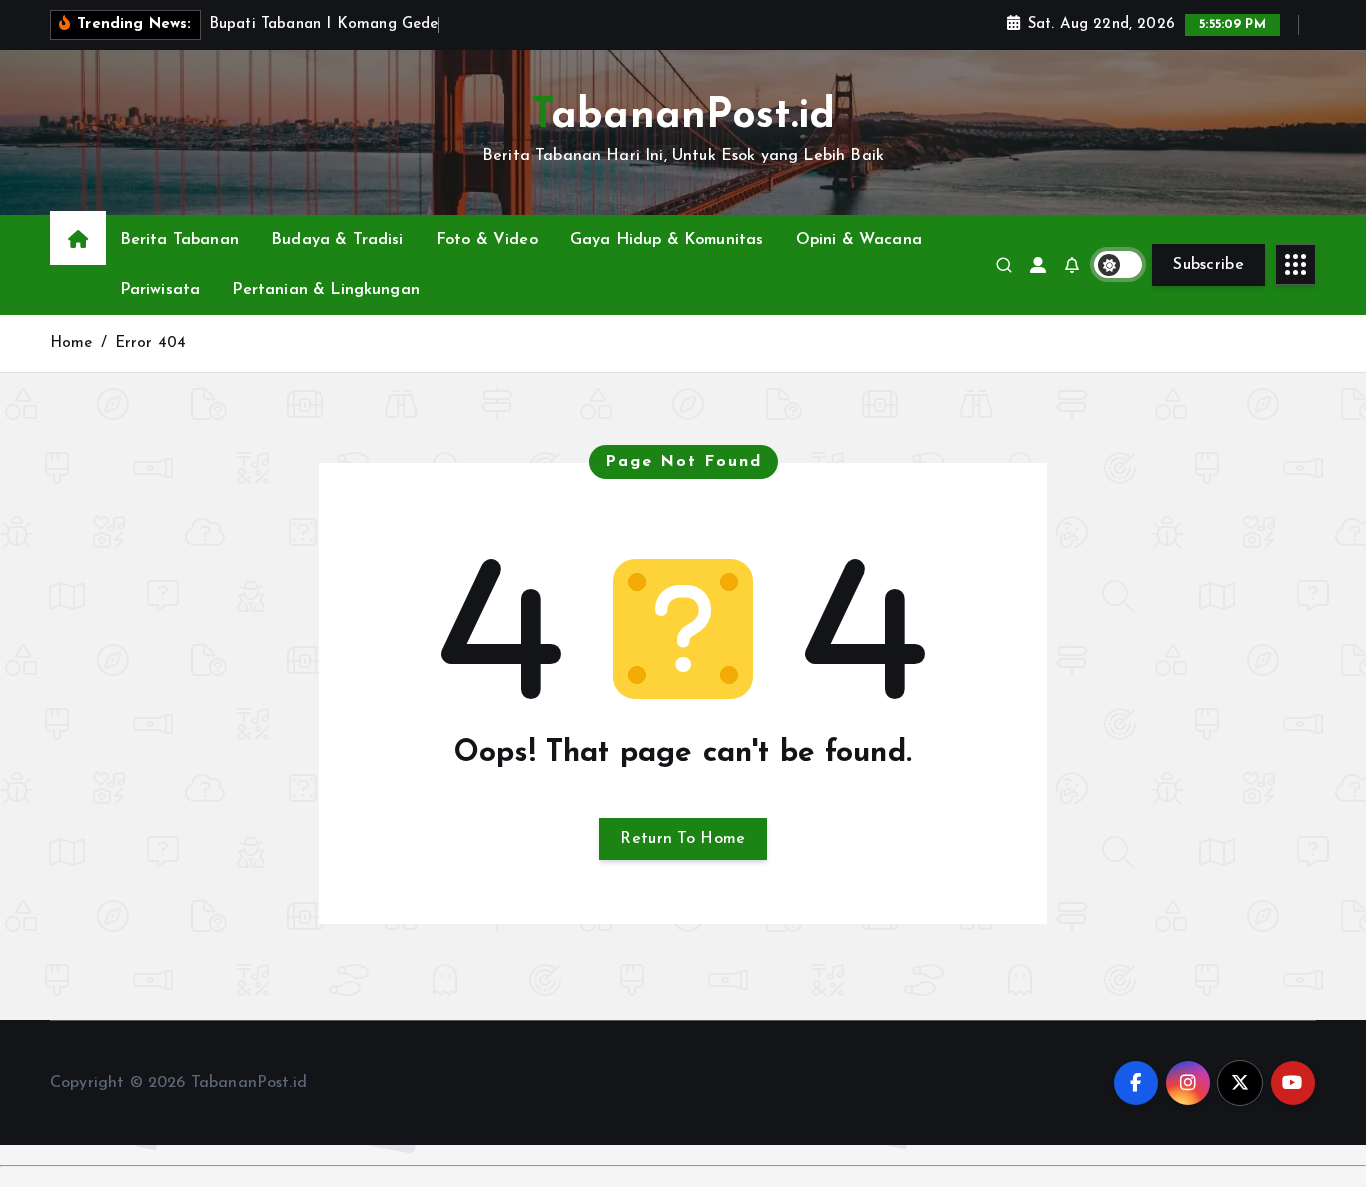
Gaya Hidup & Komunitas (667, 240)
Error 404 (150, 343)
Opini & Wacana (859, 240)
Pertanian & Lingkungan (326, 290)
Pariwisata (160, 290)
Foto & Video (487, 240)
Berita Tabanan (179, 240)
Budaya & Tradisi (337, 240)
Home (71, 343)
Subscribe (1208, 265)
